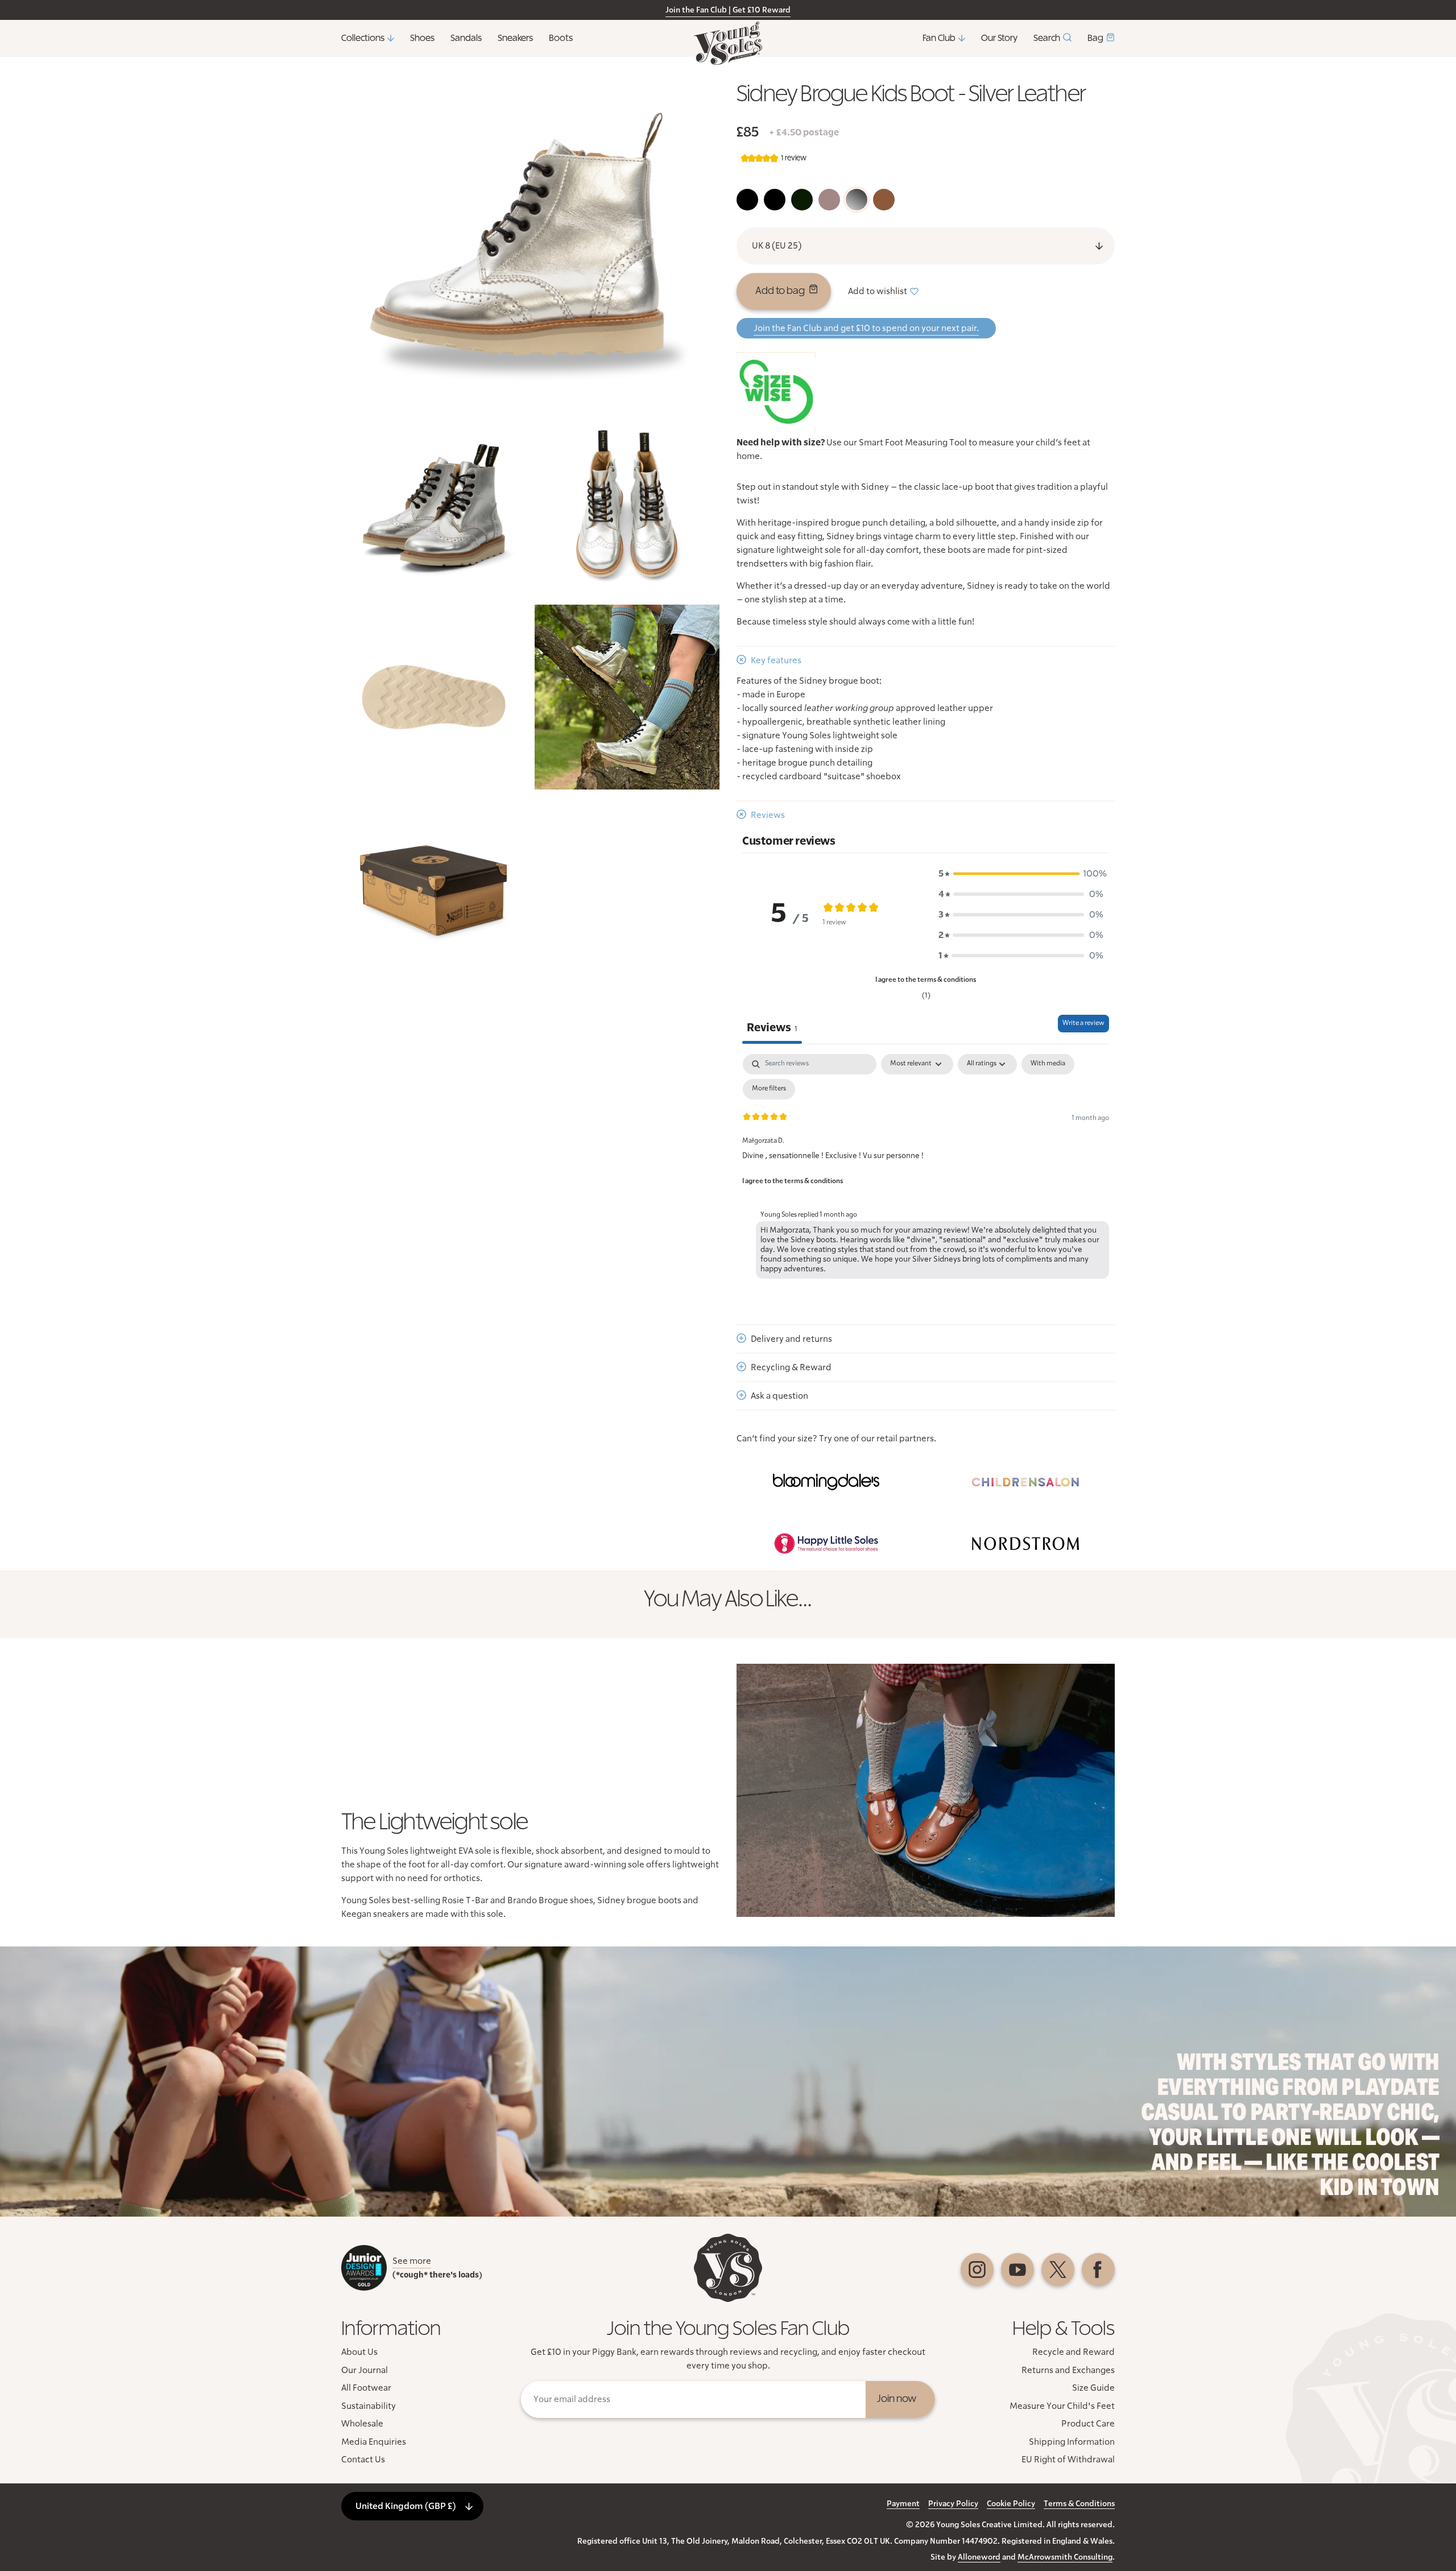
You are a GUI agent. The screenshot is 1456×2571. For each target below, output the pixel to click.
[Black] (747, 200)
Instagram (977, 2270)
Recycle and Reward (1074, 2352)
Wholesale (362, 2424)
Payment (903, 2504)
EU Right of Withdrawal (1068, 2460)
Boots (561, 38)
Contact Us (363, 2460)
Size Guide (1093, 2388)
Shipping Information (1072, 2442)
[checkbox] (1048, 1064)
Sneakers (515, 38)
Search (1047, 38)
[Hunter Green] (802, 200)
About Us (359, 2352)
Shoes (422, 38)
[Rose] (829, 200)
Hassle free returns (672, 10)
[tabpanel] (926, 1169)
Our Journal (365, 2370)
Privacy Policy (953, 2504)
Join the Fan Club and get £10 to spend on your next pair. (866, 328)
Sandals (466, 38)
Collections (363, 38)
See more (412, 2261)
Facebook (1098, 2270)
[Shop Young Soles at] (826, 1482)
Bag (1095, 38)
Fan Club (939, 38)
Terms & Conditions (1079, 2504)
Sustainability (369, 2406)
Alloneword (979, 2557)
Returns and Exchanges (1068, 2370)
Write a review (1083, 1023)
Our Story (999, 38)
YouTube (1017, 2270)
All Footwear (366, 2388)
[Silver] (857, 200)
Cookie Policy (1011, 2504)
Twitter (1058, 2270)
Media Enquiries (374, 2442)
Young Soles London (728, 43)
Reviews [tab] (772, 1028)
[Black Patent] (775, 200)
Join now (897, 2399)
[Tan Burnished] (884, 200)
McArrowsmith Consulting (1065, 2557)
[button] (1021, 874)
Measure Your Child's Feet (1062, 2406)
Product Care (1088, 2424)
